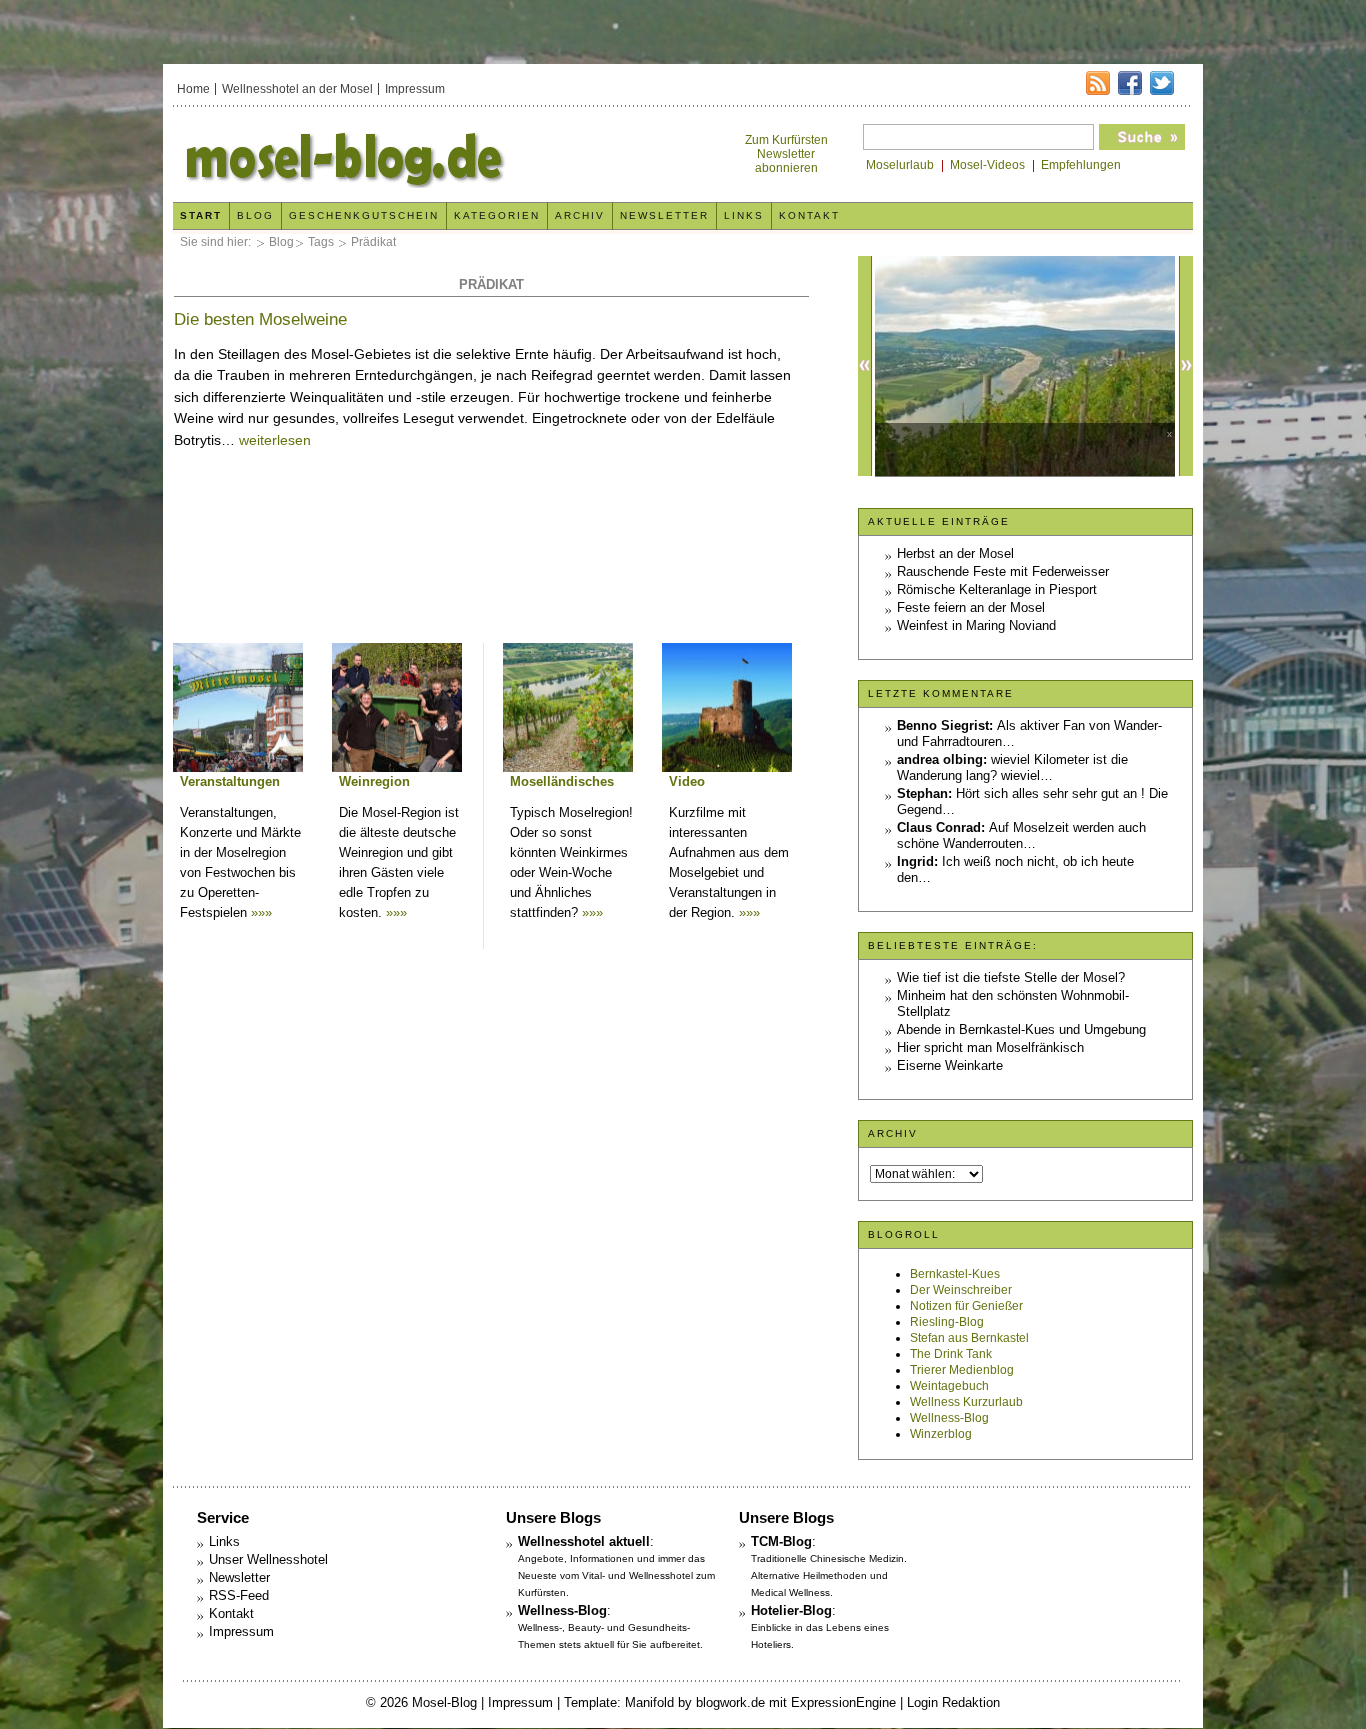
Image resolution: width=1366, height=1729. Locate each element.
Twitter (1162, 83)
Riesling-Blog (947, 1322)
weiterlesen (275, 440)
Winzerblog (941, 1434)
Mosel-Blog (444, 1702)
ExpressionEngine (843, 1702)
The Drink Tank (951, 1354)
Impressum (415, 89)
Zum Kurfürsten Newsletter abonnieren (786, 154)
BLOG (255, 215)
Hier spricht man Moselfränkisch (990, 1047)
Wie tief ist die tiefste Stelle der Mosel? (1011, 977)
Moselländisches (562, 781)
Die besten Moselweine (260, 319)
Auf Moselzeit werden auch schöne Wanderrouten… (1021, 835)
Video (687, 781)
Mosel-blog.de (426, 156)
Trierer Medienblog (962, 1370)
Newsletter (664, 215)
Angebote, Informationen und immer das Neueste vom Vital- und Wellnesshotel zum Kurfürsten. (616, 1575)
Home (193, 89)
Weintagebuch (949, 1386)
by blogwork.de (721, 1702)
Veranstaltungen (230, 781)
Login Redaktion (953, 1702)
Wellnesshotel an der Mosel (297, 89)
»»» (261, 912)
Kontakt (809, 215)
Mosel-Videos (987, 165)
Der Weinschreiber (961, 1290)
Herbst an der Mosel (955, 553)
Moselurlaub (900, 165)
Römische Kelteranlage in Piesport (997, 589)
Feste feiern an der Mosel (971, 607)
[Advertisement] (491, 579)
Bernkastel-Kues (955, 1274)
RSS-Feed (239, 1595)
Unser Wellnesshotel (268, 1559)
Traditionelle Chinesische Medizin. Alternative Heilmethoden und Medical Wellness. (829, 1575)
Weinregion (374, 781)
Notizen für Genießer (966, 1306)
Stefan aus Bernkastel (969, 1338)
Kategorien (497, 215)
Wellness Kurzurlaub (966, 1402)
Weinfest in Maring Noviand (976, 625)
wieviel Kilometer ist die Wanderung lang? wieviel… (1012, 767)
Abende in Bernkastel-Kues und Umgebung (1021, 1029)
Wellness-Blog (949, 1418)
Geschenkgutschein (364, 215)
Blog (281, 242)
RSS (1098, 83)
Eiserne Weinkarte (950, 1065)
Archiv (580, 215)
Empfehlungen (1081, 165)
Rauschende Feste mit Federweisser (1003, 571)
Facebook (1130, 83)
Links (744, 215)
